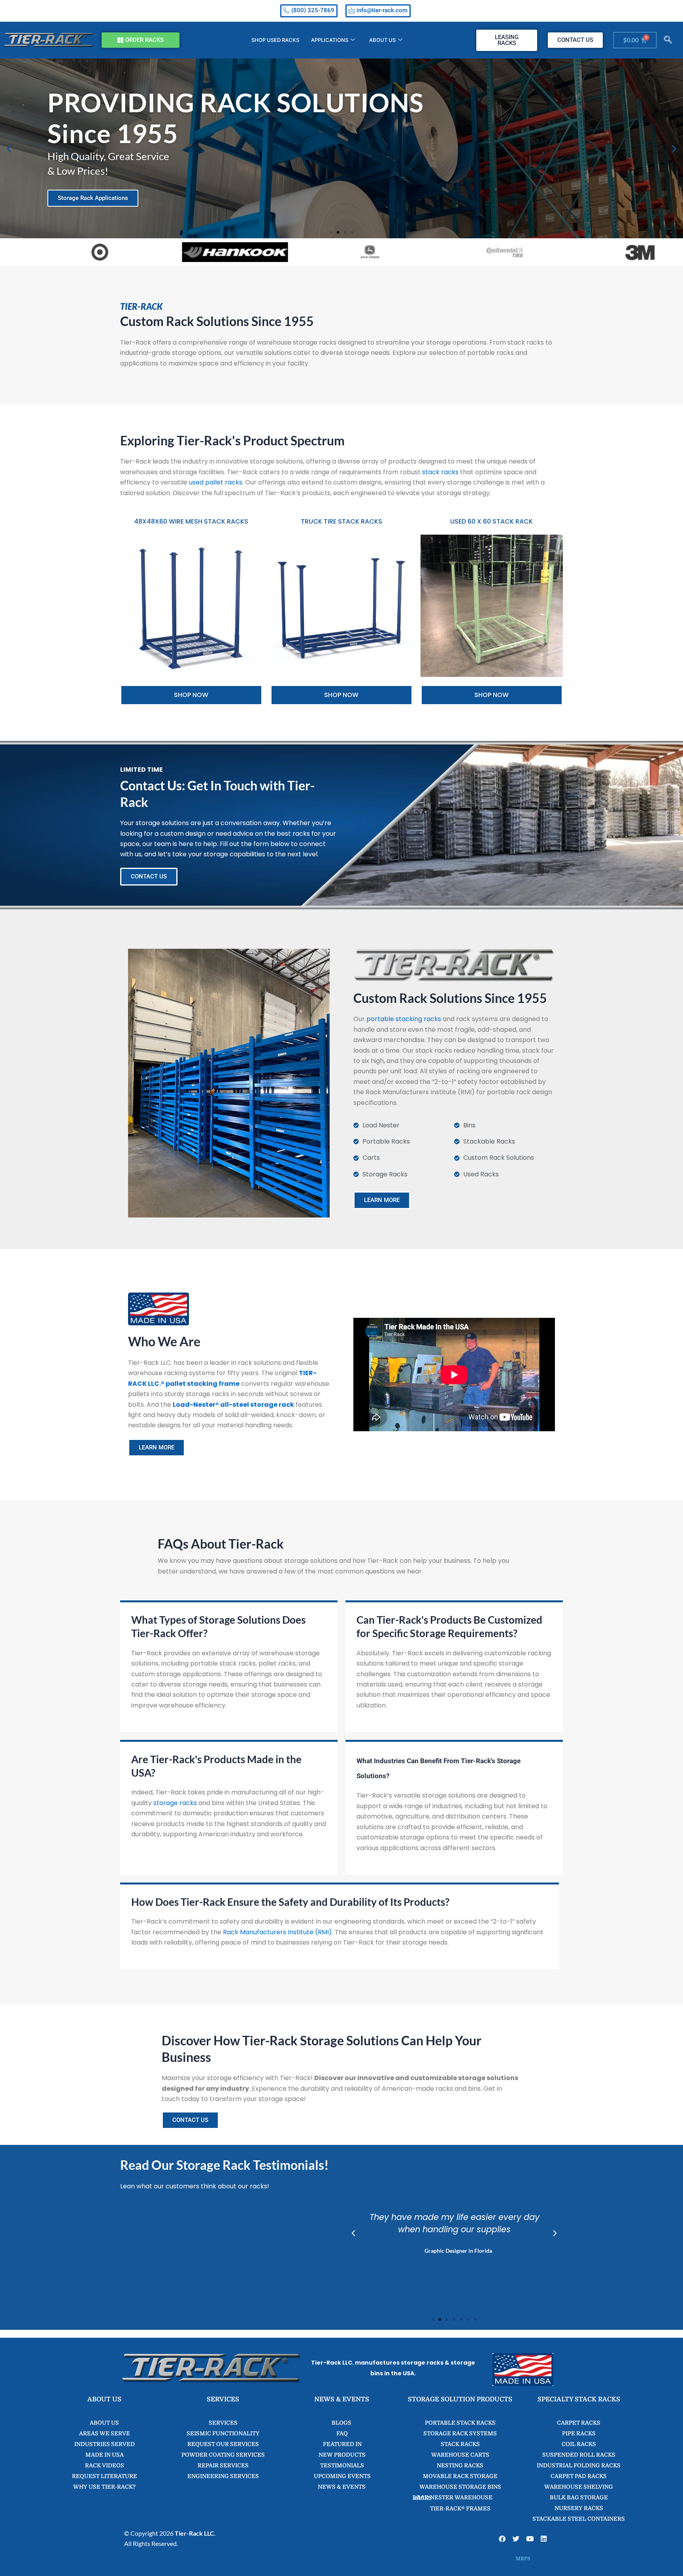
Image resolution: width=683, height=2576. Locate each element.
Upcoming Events (342, 2476)
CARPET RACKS (579, 2423)
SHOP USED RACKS (275, 40)
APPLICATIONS (330, 40)
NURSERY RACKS (579, 2508)
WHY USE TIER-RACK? (104, 2487)
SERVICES (223, 2423)
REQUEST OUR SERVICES (223, 2444)
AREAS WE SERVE (105, 2433)
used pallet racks (216, 482)
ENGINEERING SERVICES (223, 2476)
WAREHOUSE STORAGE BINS (460, 2487)
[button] (668, 40)
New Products (341, 2455)
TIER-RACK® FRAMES (460, 2508)
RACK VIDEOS (105, 2465)
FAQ (341, 2433)
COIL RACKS (579, 2444)
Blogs (341, 2423)
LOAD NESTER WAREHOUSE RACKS (453, 2498)
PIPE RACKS (579, 2433)
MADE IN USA (105, 2455)
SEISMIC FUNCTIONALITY (223, 2433)
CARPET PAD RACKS (579, 2476)
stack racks (440, 472)
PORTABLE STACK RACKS (460, 2423)
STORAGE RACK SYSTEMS (460, 2433)
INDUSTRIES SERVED (105, 2444)
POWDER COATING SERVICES (223, 2455)
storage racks (175, 1803)
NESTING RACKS (460, 2465)
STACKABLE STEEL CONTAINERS (579, 2519)
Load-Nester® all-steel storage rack (233, 1405)
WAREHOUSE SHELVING (579, 2487)
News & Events (342, 2487)
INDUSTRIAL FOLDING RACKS (579, 2465)
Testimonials (341, 2465)
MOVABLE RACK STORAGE (460, 2476)
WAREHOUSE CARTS (460, 2455)
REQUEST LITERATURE (105, 2476)
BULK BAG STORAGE (579, 2497)
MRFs (523, 2559)
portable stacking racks (404, 1019)
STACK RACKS (460, 2444)
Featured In (342, 2444)
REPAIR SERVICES (223, 2465)
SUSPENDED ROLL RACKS (579, 2455)
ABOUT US (382, 40)
